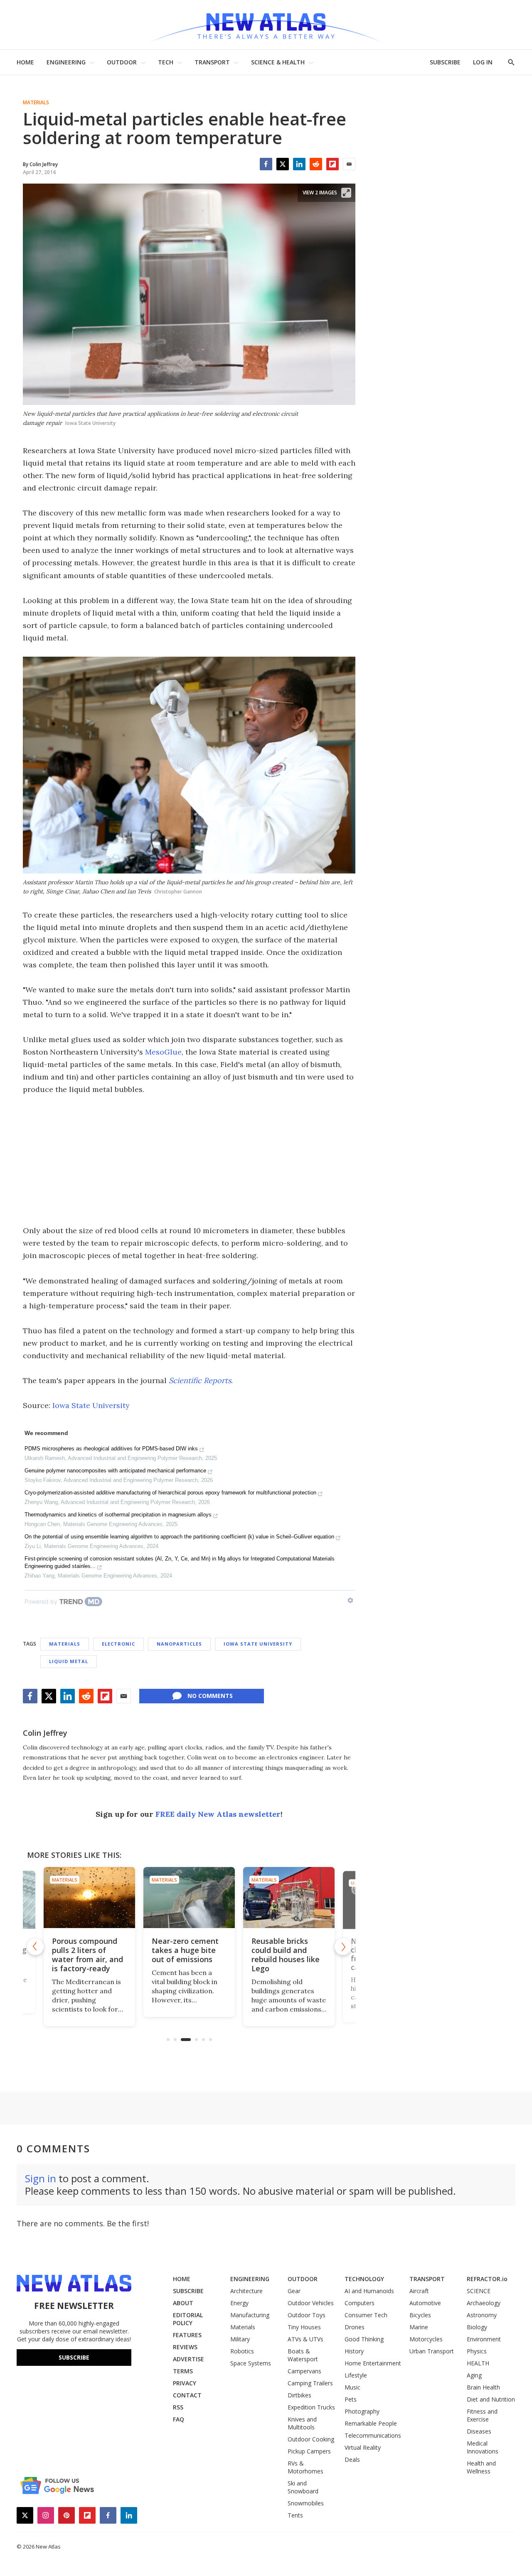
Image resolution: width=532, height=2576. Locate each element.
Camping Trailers (310, 2383)
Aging (474, 2375)
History (354, 2351)
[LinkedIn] (299, 164)
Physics (477, 2351)
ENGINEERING (66, 62)
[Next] (343, 1947)
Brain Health (483, 2387)
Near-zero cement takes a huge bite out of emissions (154, 1950)
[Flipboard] (332, 164)
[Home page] (266, 25)
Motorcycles (426, 2339)
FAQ (179, 2419)
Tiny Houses (304, 2327)
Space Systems (251, 2363)
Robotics (242, 2351)
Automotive (425, 2303)
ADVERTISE (188, 2359)
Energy (239, 2303)
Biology (477, 2327)
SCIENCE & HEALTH (278, 62)
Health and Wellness (481, 2467)
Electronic (118, 1644)
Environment (484, 2339)
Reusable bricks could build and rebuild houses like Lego (254, 1955)
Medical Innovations (483, 2447)
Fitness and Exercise (482, 2415)
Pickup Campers (309, 2451)
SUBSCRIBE (445, 62)
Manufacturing (250, 2315)
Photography (362, 2411)
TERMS (183, 2371)
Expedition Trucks (311, 2407)
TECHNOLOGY (364, 2279)
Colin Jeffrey (45, 1733)
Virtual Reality (363, 2447)
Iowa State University (91, 1405)
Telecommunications (373, 2435)
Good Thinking (364, 2339)
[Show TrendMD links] (350, 1600)
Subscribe (74, 2357)
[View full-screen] (346, 193)
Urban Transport (432, 2351)
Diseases (479, 2431)
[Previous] (35, 1947)
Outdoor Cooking (311, 2439)
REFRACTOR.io (487, 2279)
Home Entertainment (373, 2363)
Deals (352, 2459)
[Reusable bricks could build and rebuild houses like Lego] (258, 1898)
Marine (419, 2327)
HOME (25, 62)
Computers (360, 2303)
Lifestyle (356, 2375)
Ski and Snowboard (303, 2487)
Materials (36, 103)
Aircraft (419, 2291)
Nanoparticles (179, 1644)
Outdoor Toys (307, 2315)
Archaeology (484, 2303)
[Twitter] (283, 164)
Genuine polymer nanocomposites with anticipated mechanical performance (115, 1471)
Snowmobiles (306, 2503)
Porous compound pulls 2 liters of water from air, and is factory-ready (58, 1954)
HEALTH (478, 2363)
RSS (178, 2407)
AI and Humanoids (369, 2291)
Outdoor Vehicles (311, 2303)
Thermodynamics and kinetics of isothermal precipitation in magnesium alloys (118, 1515)
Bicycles (420, 2315)
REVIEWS (185, 2347)
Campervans (304, 2371)
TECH (166, 62)
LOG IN (483, 62)
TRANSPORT (212, 62)
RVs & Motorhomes (305, 2467)
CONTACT (187, 2395)
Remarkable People (371, 2423)
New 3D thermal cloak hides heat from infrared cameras (350, 1955)
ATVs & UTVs (305, 2339)
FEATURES (187, 2335)
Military (240, 2339)
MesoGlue (163, 1052)
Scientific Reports (200, 1380)
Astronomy (482, 2315)
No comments (210, 1696)
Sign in (41, 2178)
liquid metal (69, 1661)
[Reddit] (316, 164)
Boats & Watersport (303, 2355)
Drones (355, 2327)
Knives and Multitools (302, 2423)
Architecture (246, 2291)
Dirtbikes (299, 2395)
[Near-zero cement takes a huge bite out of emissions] (158, 1898)
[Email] (349, 164)
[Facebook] (266, 164)
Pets (351, 2399)
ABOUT (183, 2303)
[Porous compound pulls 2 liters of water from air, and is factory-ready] (60, 1899)
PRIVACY (185, 2383)
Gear (294, 2291)
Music (352, 2387)
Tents (295, 2515)
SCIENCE (479, 2291)
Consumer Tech (366, 2315)
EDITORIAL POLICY (188, 2319)
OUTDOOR (122, 62)
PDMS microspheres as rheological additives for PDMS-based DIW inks (111, 1449)
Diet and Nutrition (491, 2399)
